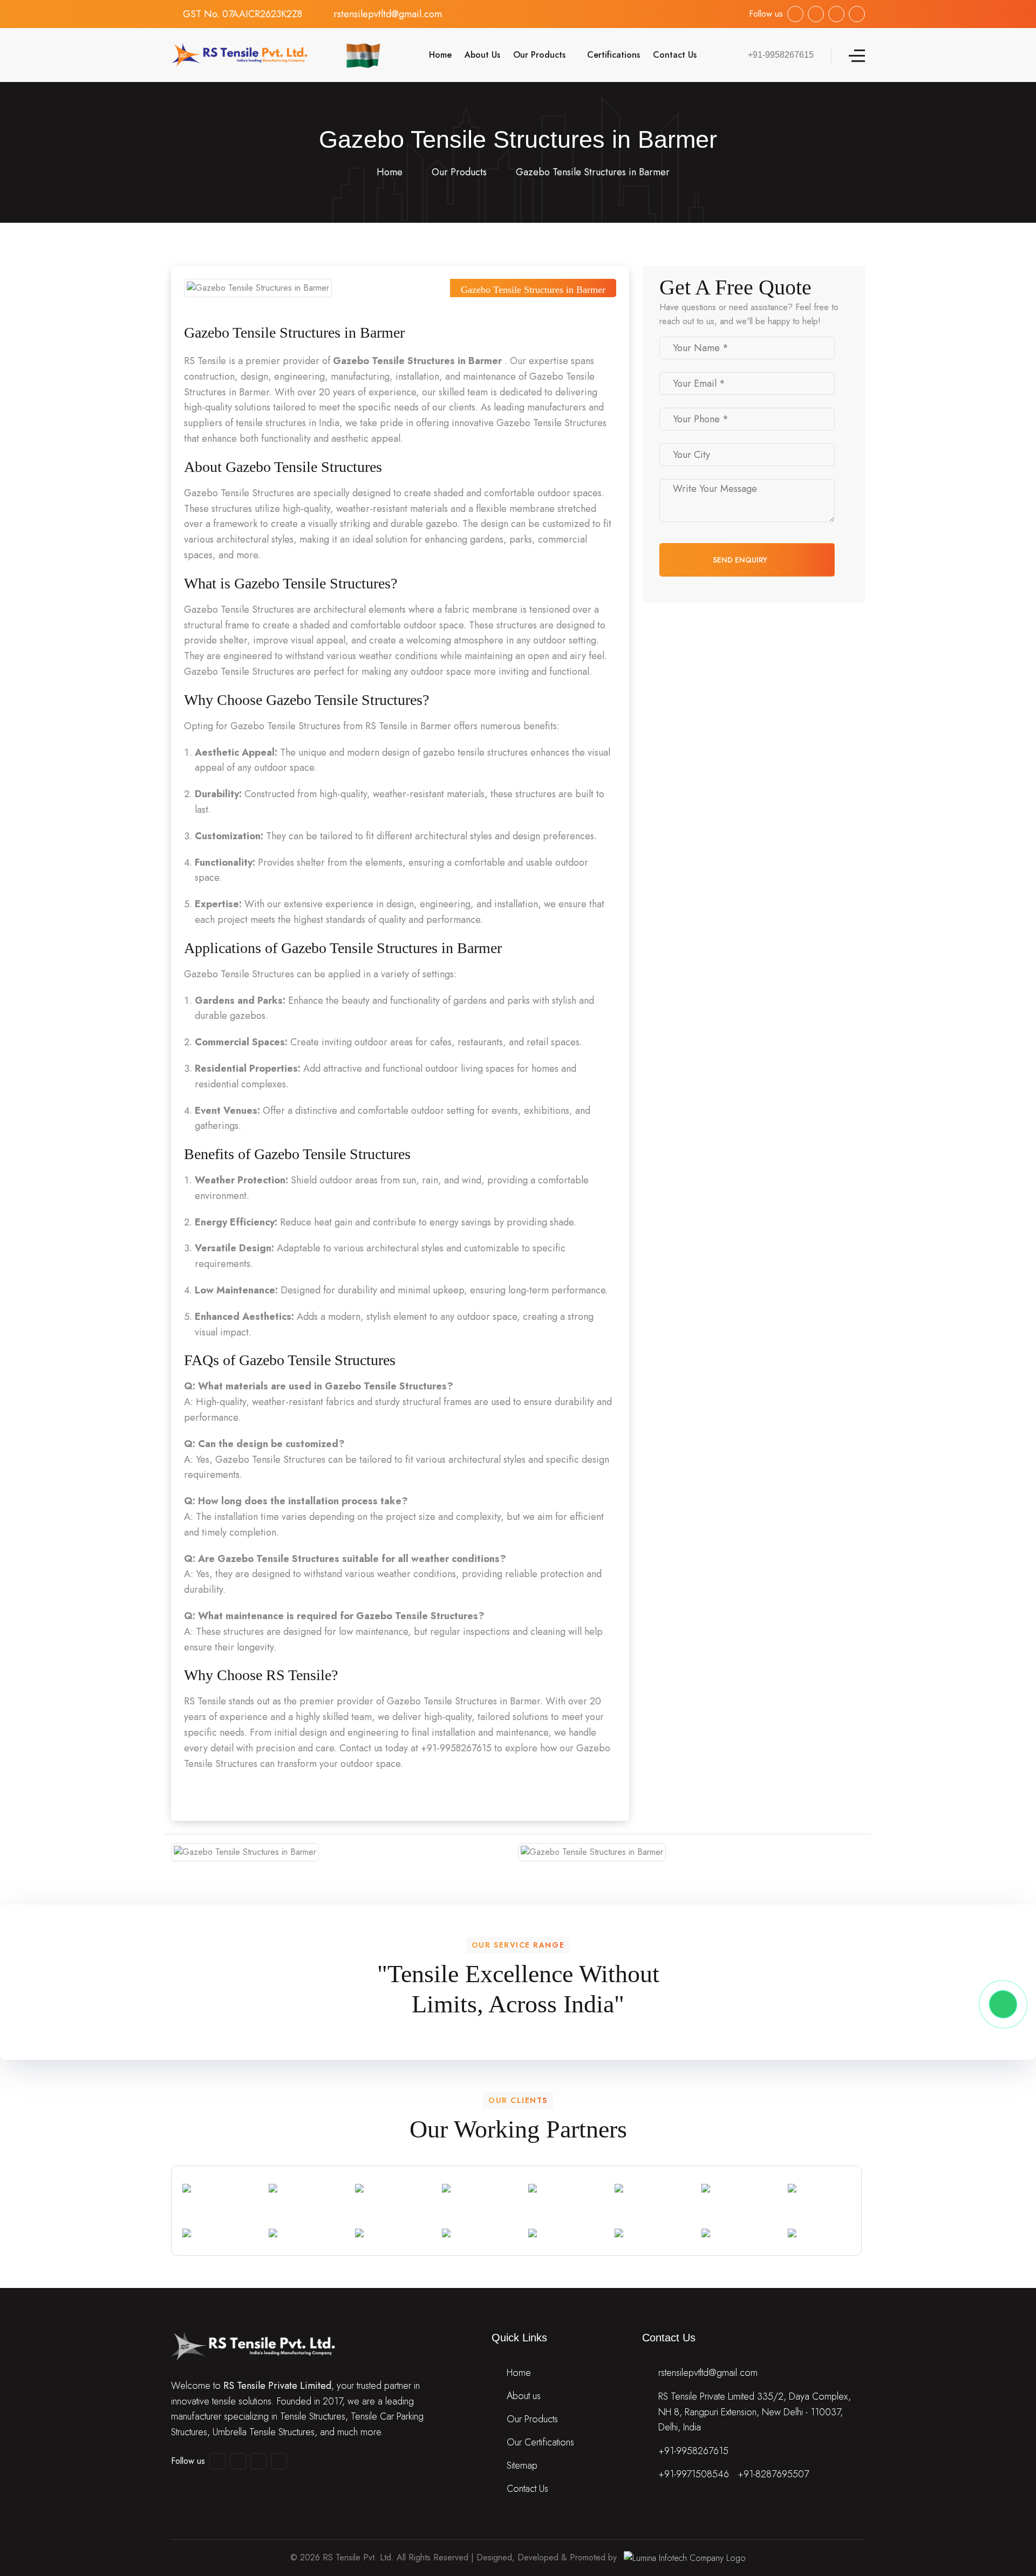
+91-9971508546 (694, 2474)
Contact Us (675, 55)
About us (524, 2396)
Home (439, 55)
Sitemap (522, 2465)
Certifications (614, 55)
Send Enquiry (741, 560)
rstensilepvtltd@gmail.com (388, 14)
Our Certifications (540, 2442)
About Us (482, 55)
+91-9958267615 (693, 2451)
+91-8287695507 (773, 2474)
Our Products (539, 55)
